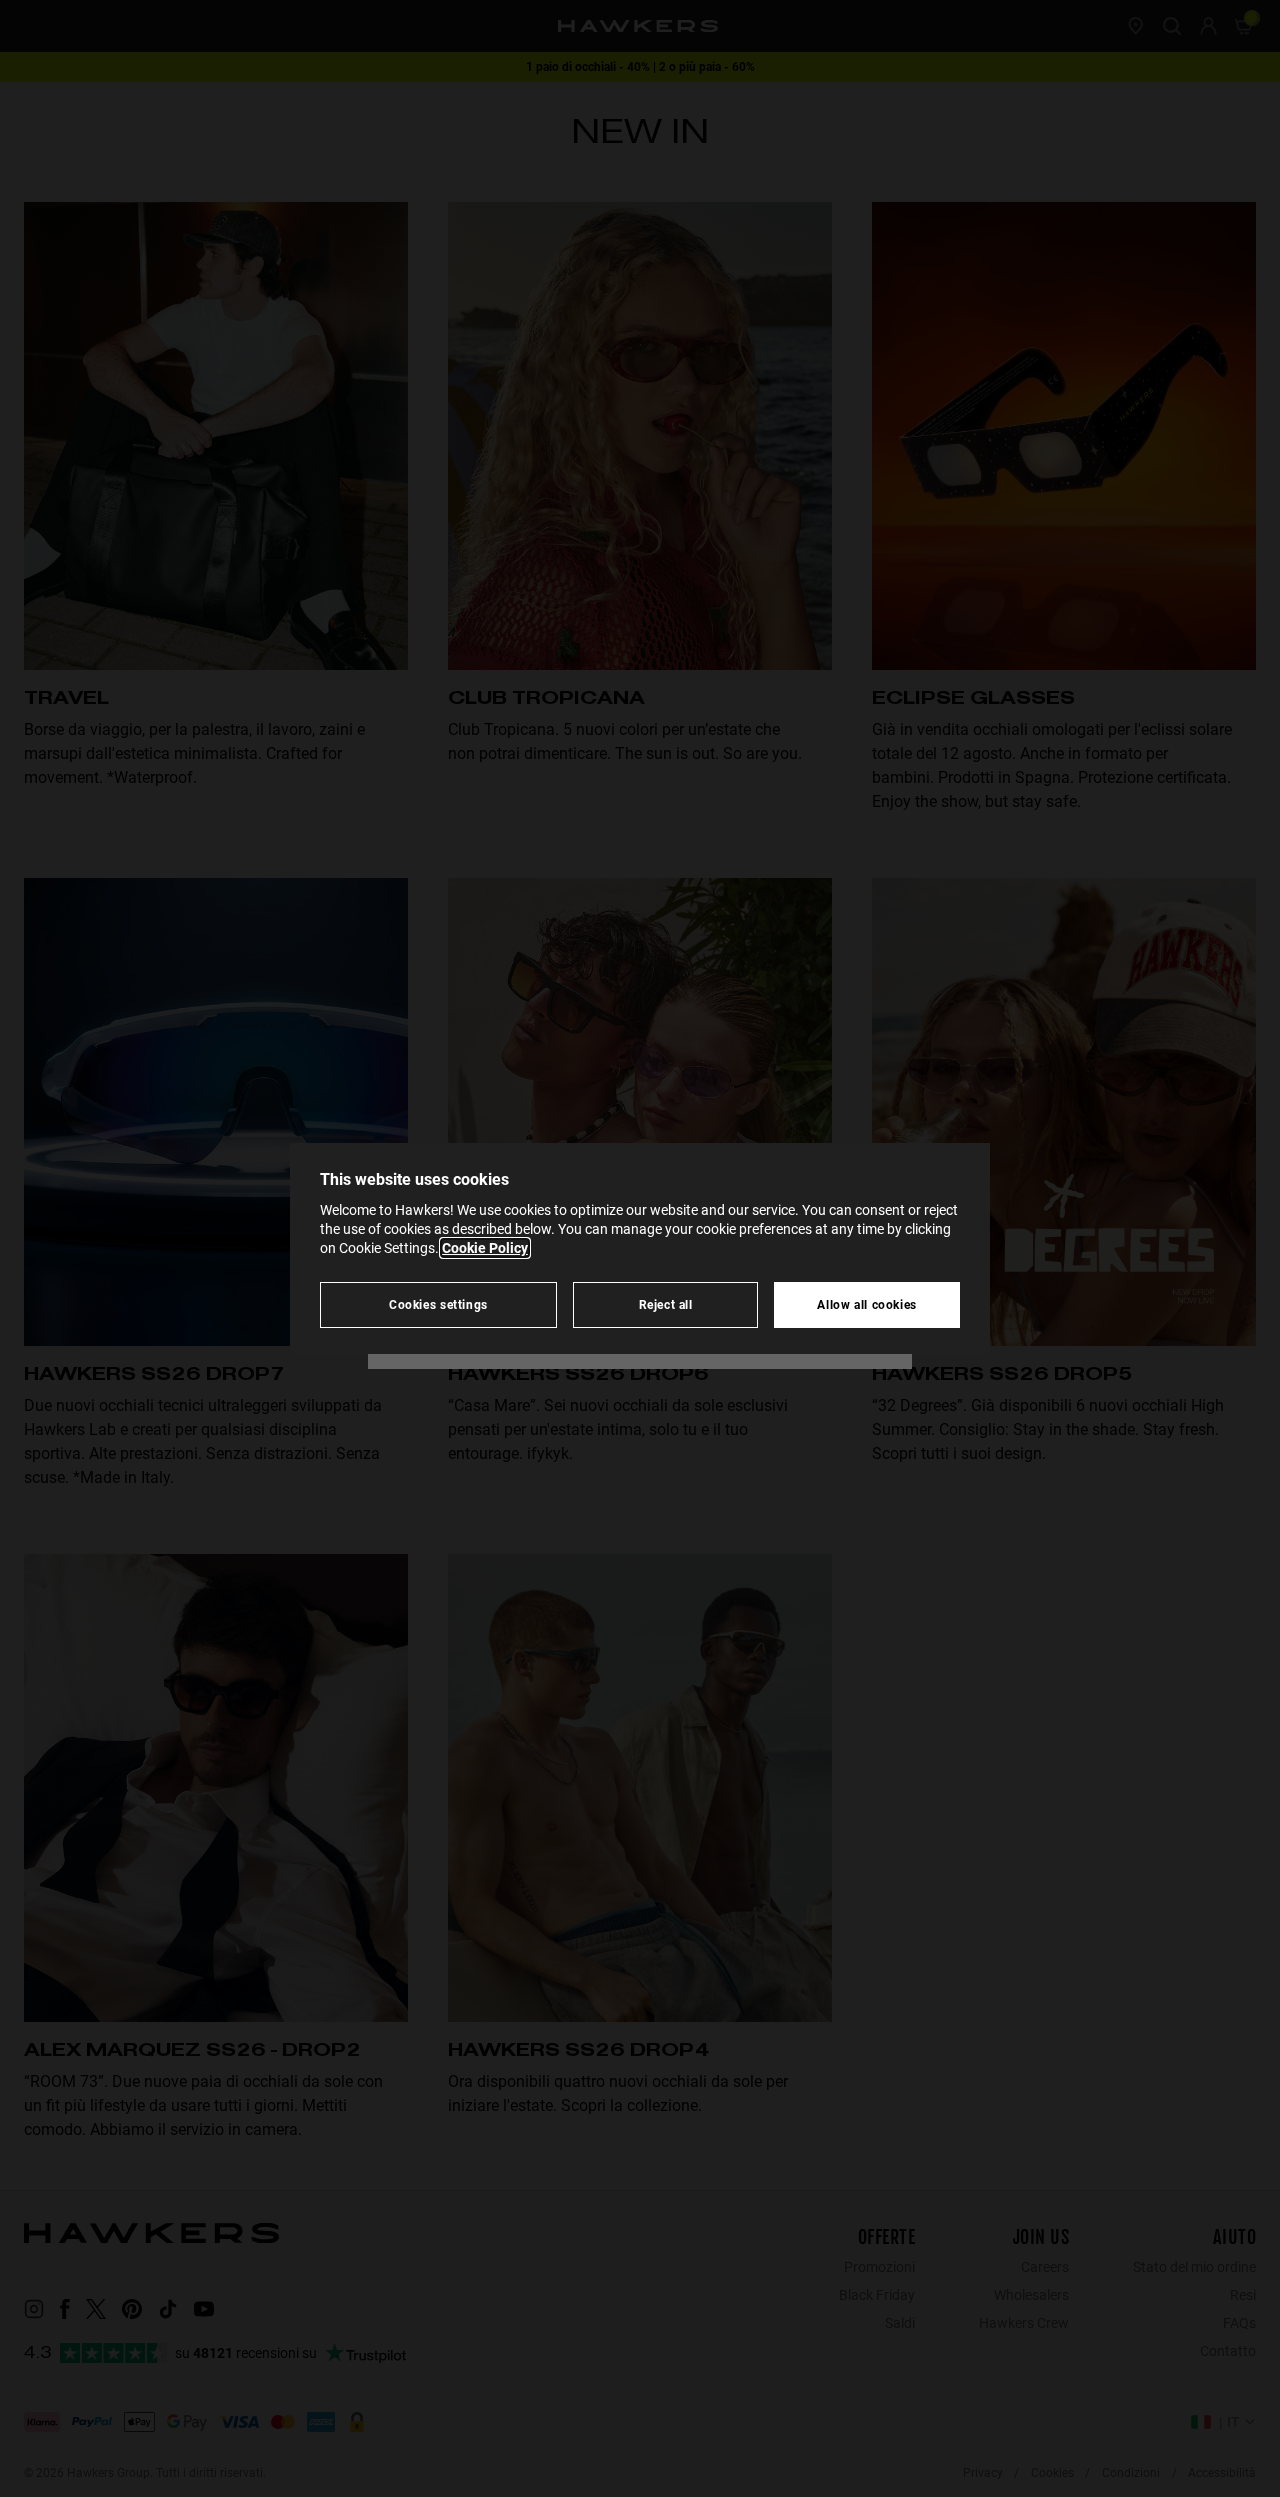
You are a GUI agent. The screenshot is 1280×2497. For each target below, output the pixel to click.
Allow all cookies (867, 1304)
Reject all (666, 1304)
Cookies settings (438, 1304)
